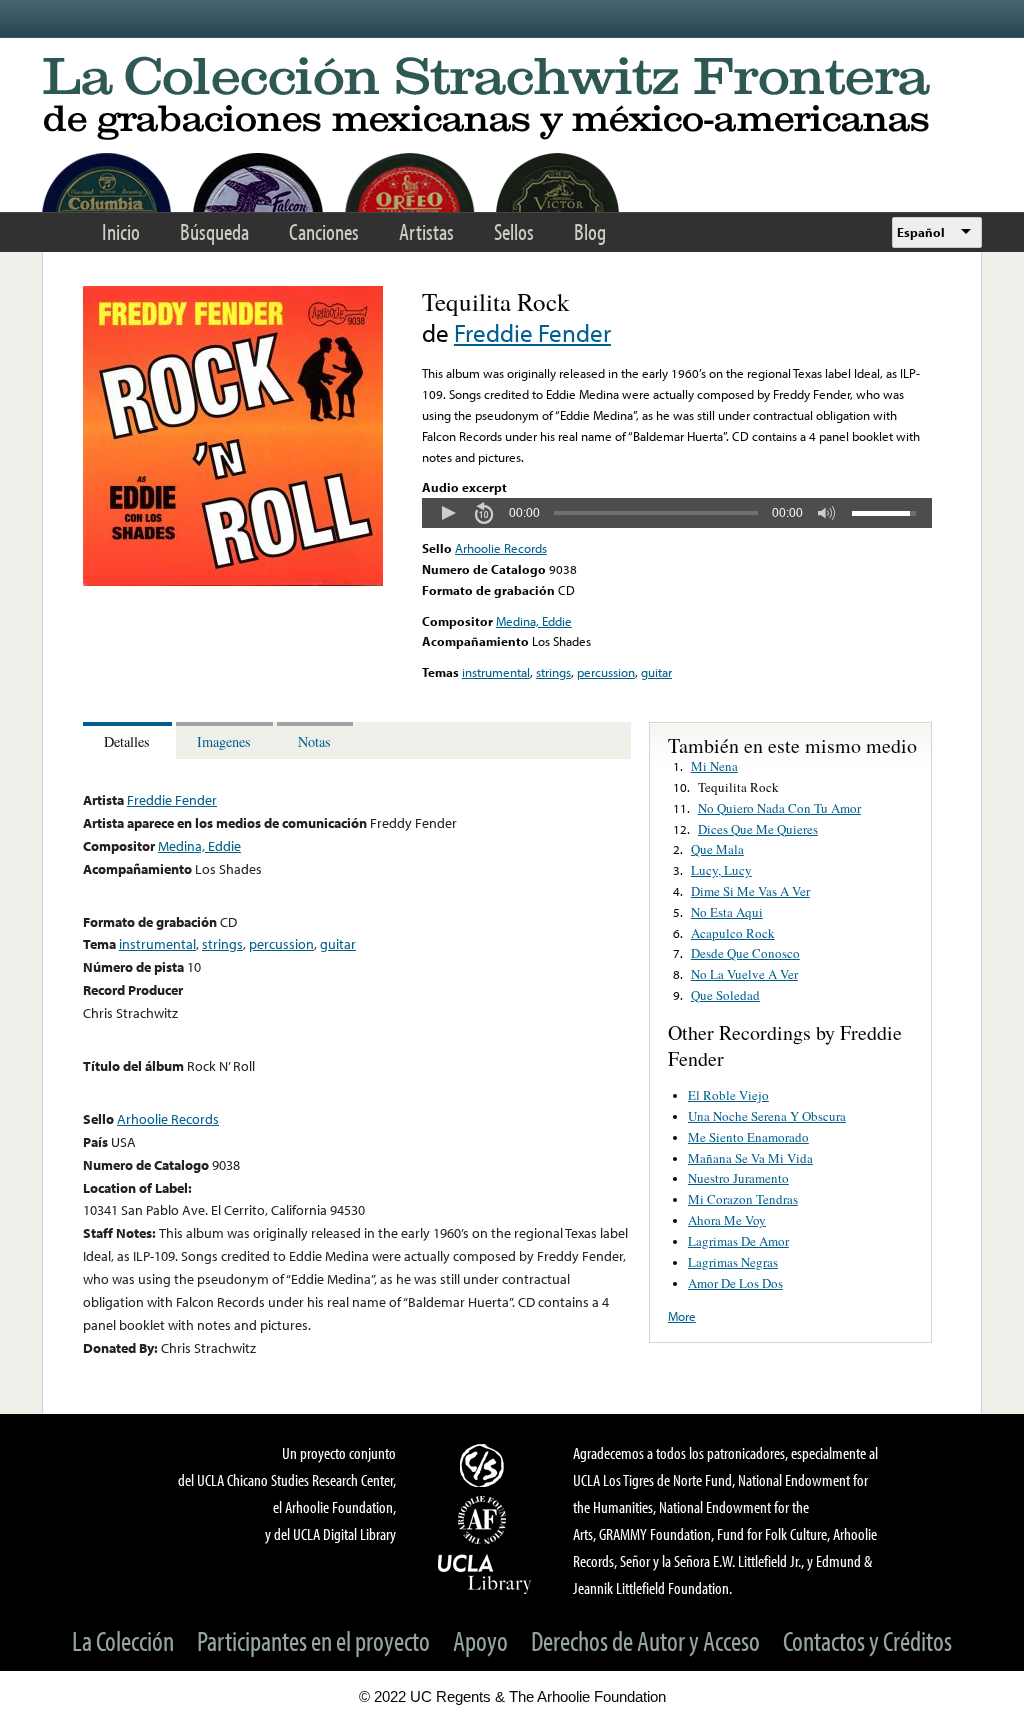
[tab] (129, 740)
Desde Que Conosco (745, 953)
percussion (606, 672)
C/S (485, 1465)
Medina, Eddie (534, 621)
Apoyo (480, 1640)
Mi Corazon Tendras (743, 1199)
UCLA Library (485, 1573)
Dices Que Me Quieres (758, 829)
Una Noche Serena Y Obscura (767, 1116)
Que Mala (717, 849)
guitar (656, 672)
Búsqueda (214, 231)
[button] (448, 513)
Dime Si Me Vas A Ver (750, 891)
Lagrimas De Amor (738, 1241)
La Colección (123, 1640)
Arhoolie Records (501, 548)
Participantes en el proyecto (313, 1640)
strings (553, 672)
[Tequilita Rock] (233, 581)
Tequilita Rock (738, 787)
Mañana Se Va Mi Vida (750, 1158)
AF (485, 1520)
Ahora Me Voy (727, 1220)
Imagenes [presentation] (224, 741)
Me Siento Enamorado (748, 1137)
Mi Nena (714, 766)
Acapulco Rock (733, 933)
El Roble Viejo (728, 1095)
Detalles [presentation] (127, 741)
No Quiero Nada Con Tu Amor (779, 808)
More (682, 1316)
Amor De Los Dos (735, 1283)
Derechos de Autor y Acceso (645, 1640)
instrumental (496, 672)
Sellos (514, 231)
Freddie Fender (532, 332)
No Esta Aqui (727, 912)
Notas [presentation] (314, 741)
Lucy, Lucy (721, 870)
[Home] (512, 99)
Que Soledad (725, 995)
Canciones (324, 231)
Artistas (426, 231)
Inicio (121, 231)
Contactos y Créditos (867, 1640)
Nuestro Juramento (738, 1178)
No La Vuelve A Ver (744, 974)
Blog (590, 231)
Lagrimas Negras (733, 1262)
